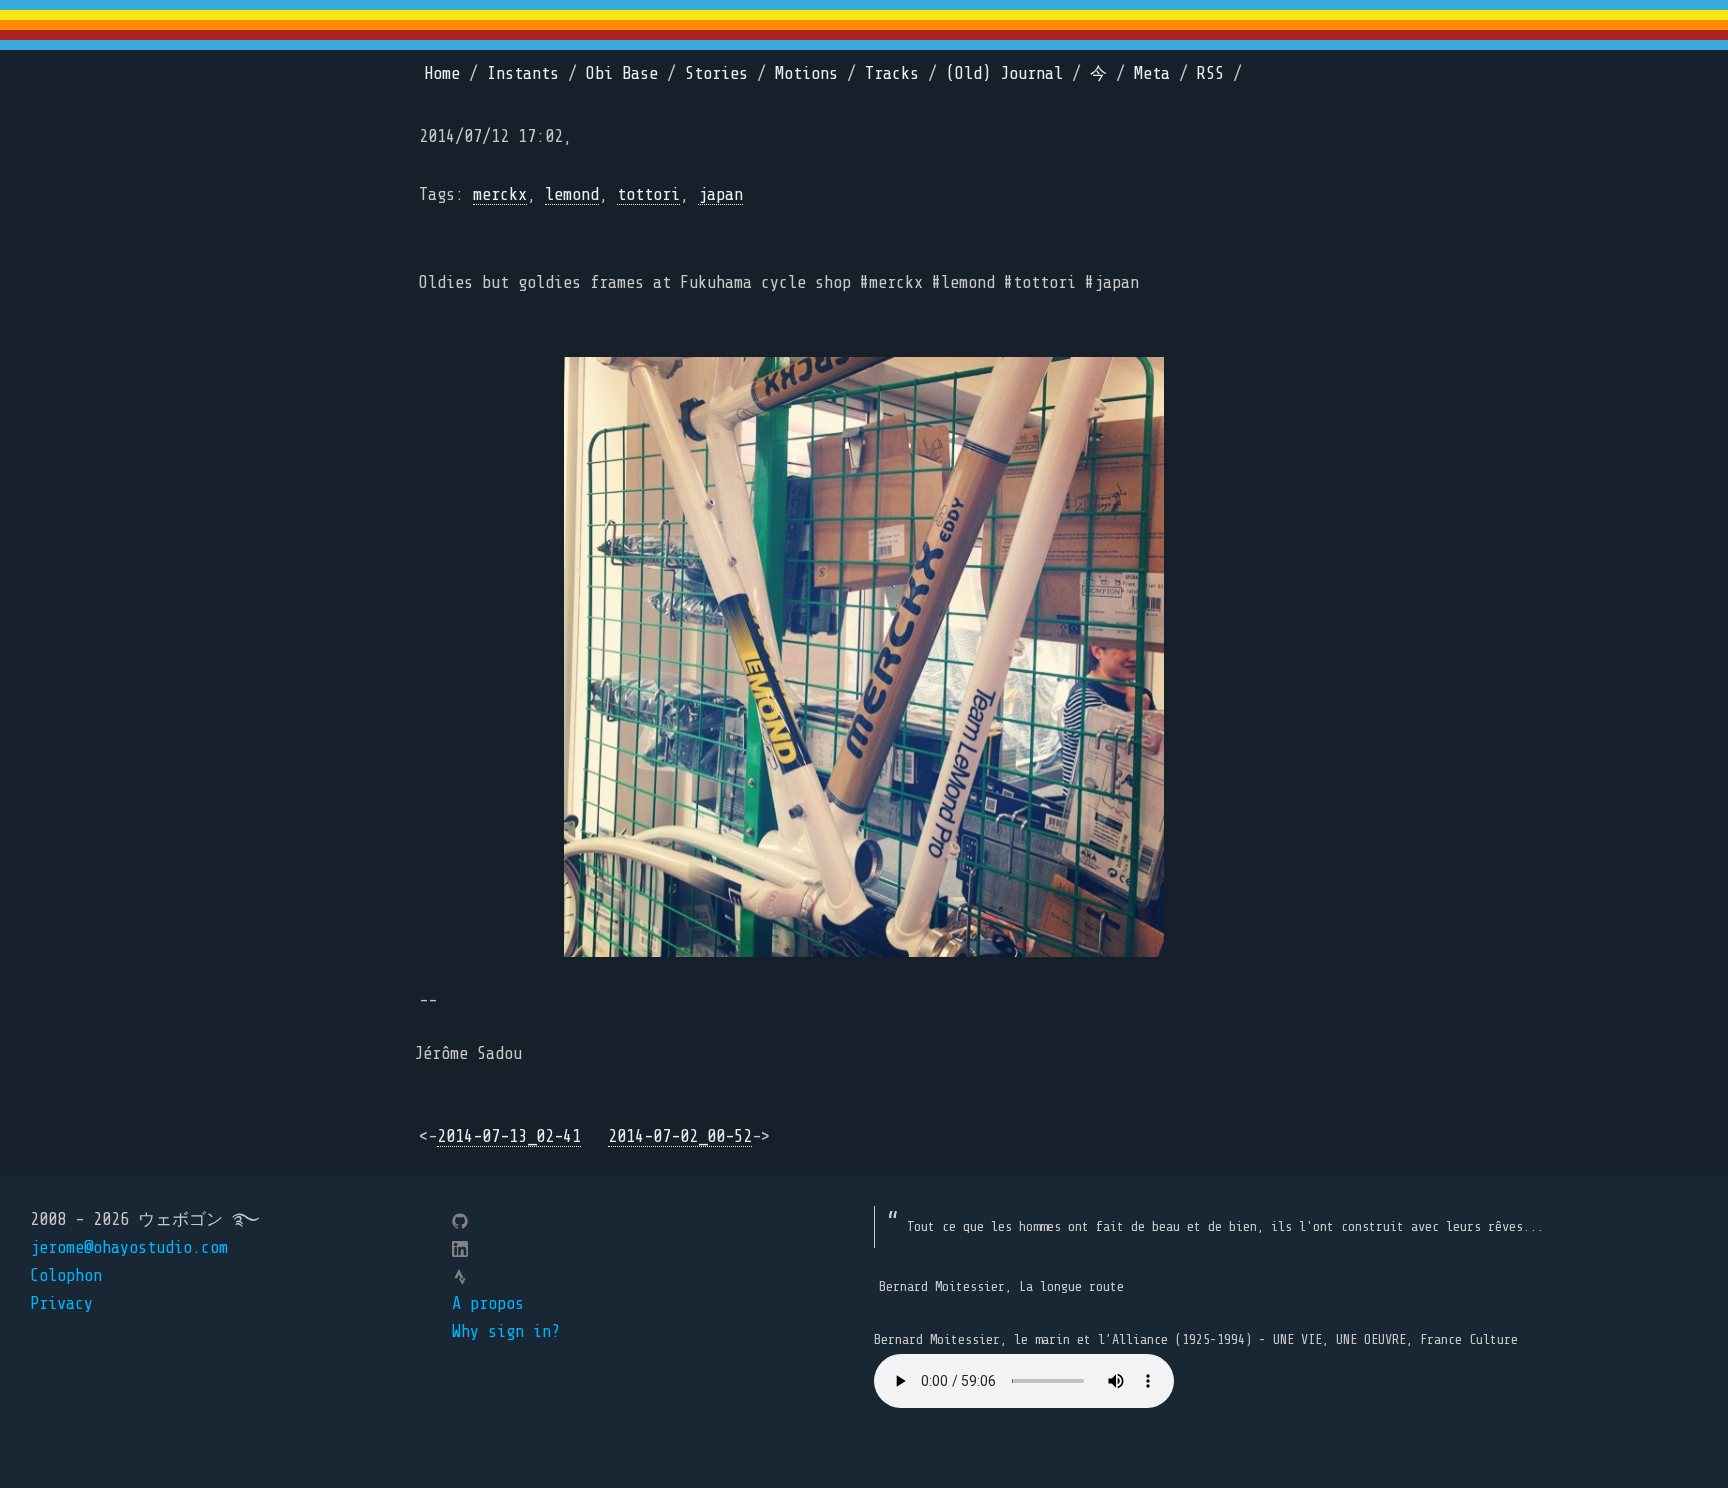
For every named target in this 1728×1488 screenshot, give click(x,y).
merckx (500, 194)
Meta (1152, 73)
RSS (1210, 73)
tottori (648, 194)
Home (442, 73)
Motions (806, 73)
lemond (572, 194)
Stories (716, 73)
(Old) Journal (1004, 73)
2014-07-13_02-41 (509, 1136)
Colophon (66, 1275)
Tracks (892, 73)
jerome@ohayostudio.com (129, 1247)
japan (720, 194)
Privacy (61, 1303)
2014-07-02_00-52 (680, 1136)
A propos (488, 1303)
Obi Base (622, 73)
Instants (523, 73)
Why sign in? (506, 1331)
